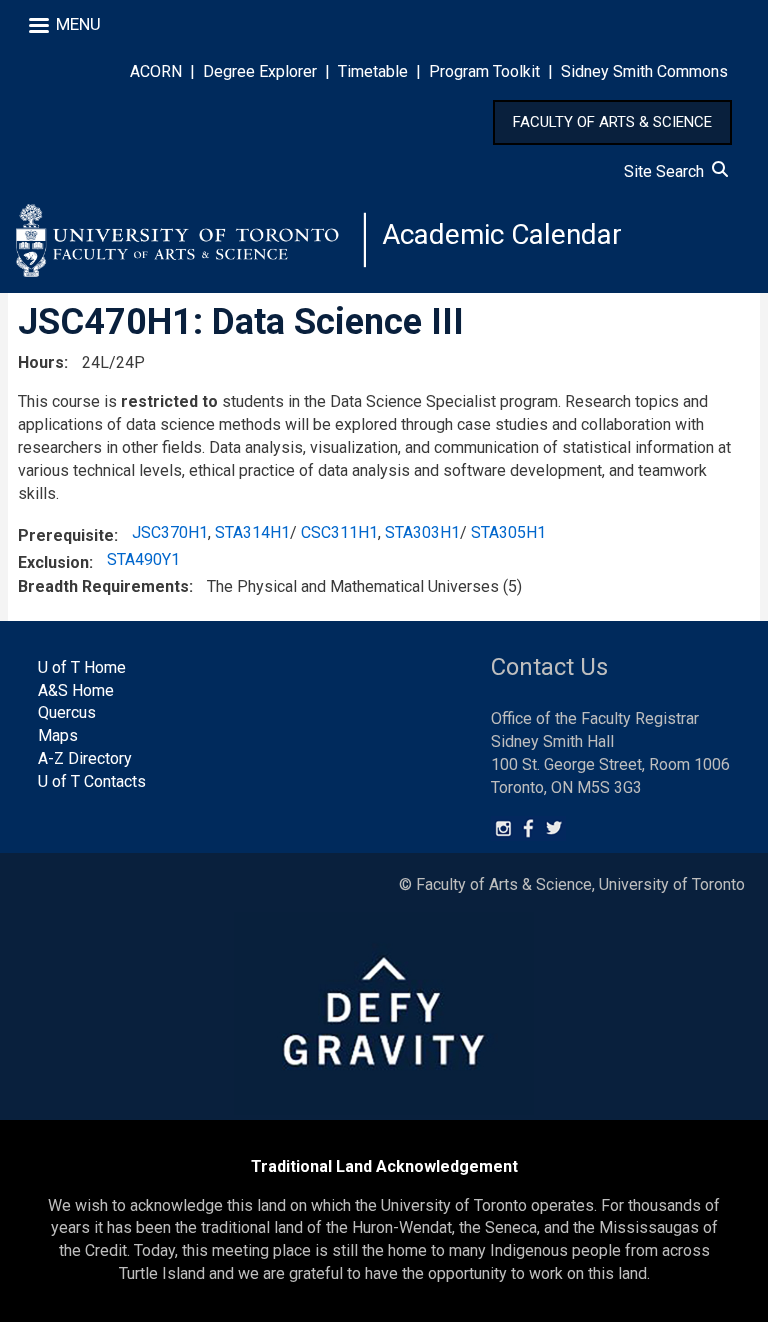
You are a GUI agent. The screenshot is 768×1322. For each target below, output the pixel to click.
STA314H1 (252, 532)
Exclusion (53, 562)
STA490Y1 (143, 559)
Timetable (373, 71)
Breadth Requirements (103, 586)
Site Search (668, 171)
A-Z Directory (85, 758)
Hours (41, 362)
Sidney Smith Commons (644, 71)
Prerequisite (66, 535)
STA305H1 (508, 532)
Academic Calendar (502, 234)
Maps (58, 735)
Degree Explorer (260, 71)
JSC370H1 (170, 532)
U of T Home (82, 667)
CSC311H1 (339, 532)
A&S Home (76, 690)
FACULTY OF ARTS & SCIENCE (612, 122)
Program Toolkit (484, 71)
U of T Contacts (92, 781)
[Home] (191, 240)
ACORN (156, 71)
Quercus (67, 712)
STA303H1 (422, 532)
